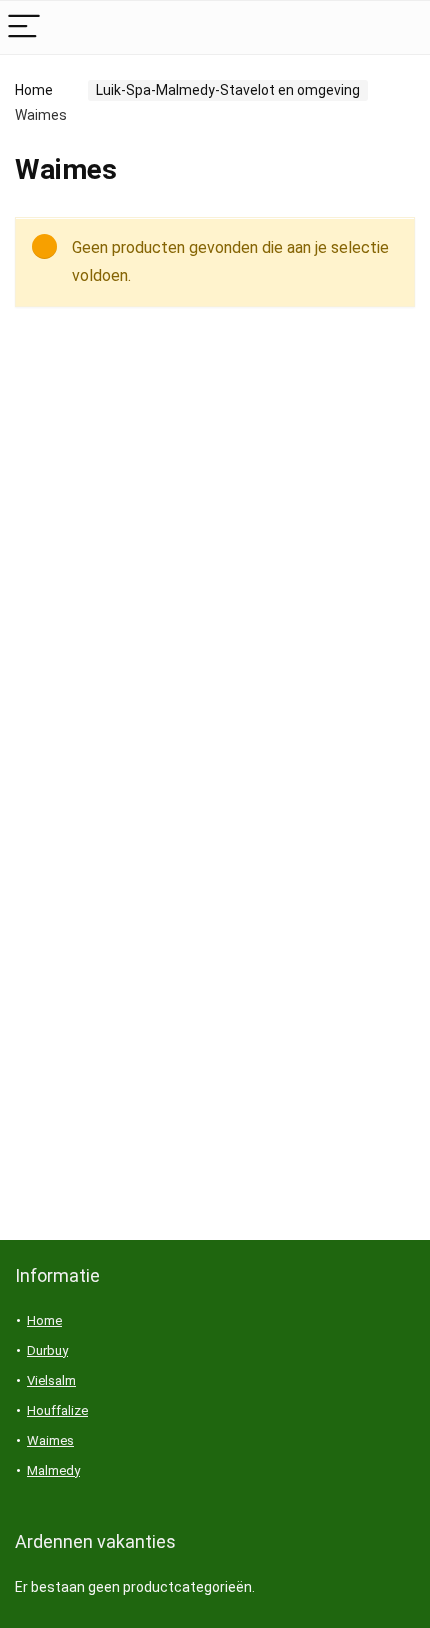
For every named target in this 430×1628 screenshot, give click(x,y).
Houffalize (57, 1410)
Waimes (50, 1440)
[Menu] (24, 27)
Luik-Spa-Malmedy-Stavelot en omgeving (228, 90)
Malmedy (53, 1470)
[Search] (399, 27)
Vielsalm (51, 1380)
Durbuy (47, 1350)
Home (34, 90)
